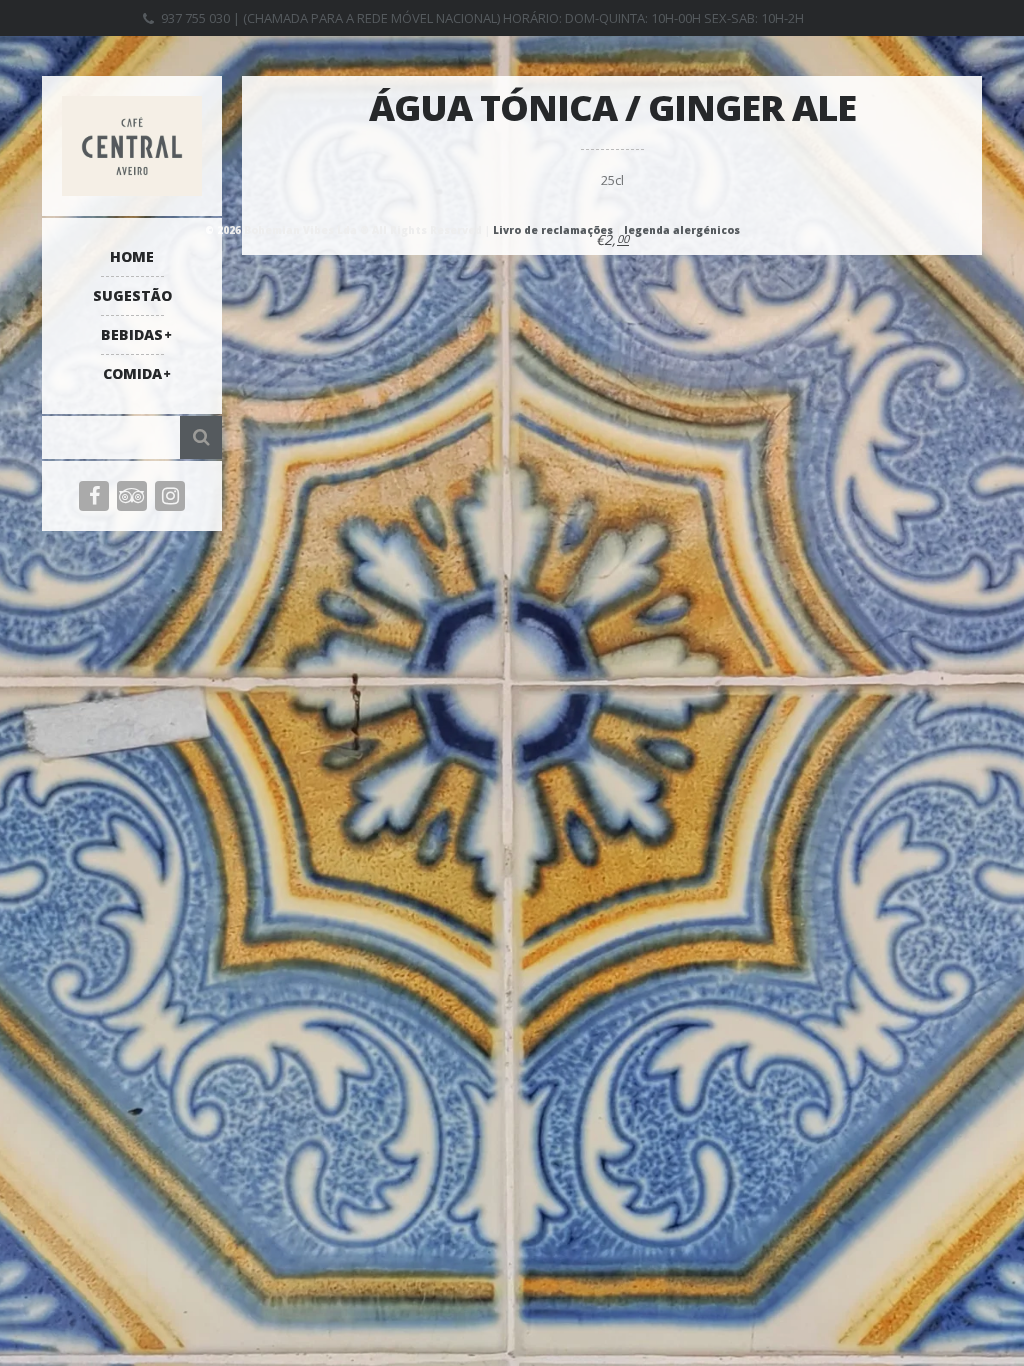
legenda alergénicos (682, 230)
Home (132, 256)
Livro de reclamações (553, 230)
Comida (132, 373)
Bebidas (132, 334)
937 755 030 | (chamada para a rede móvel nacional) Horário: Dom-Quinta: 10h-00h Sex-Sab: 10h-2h (482, 18)
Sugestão (132, 295)
